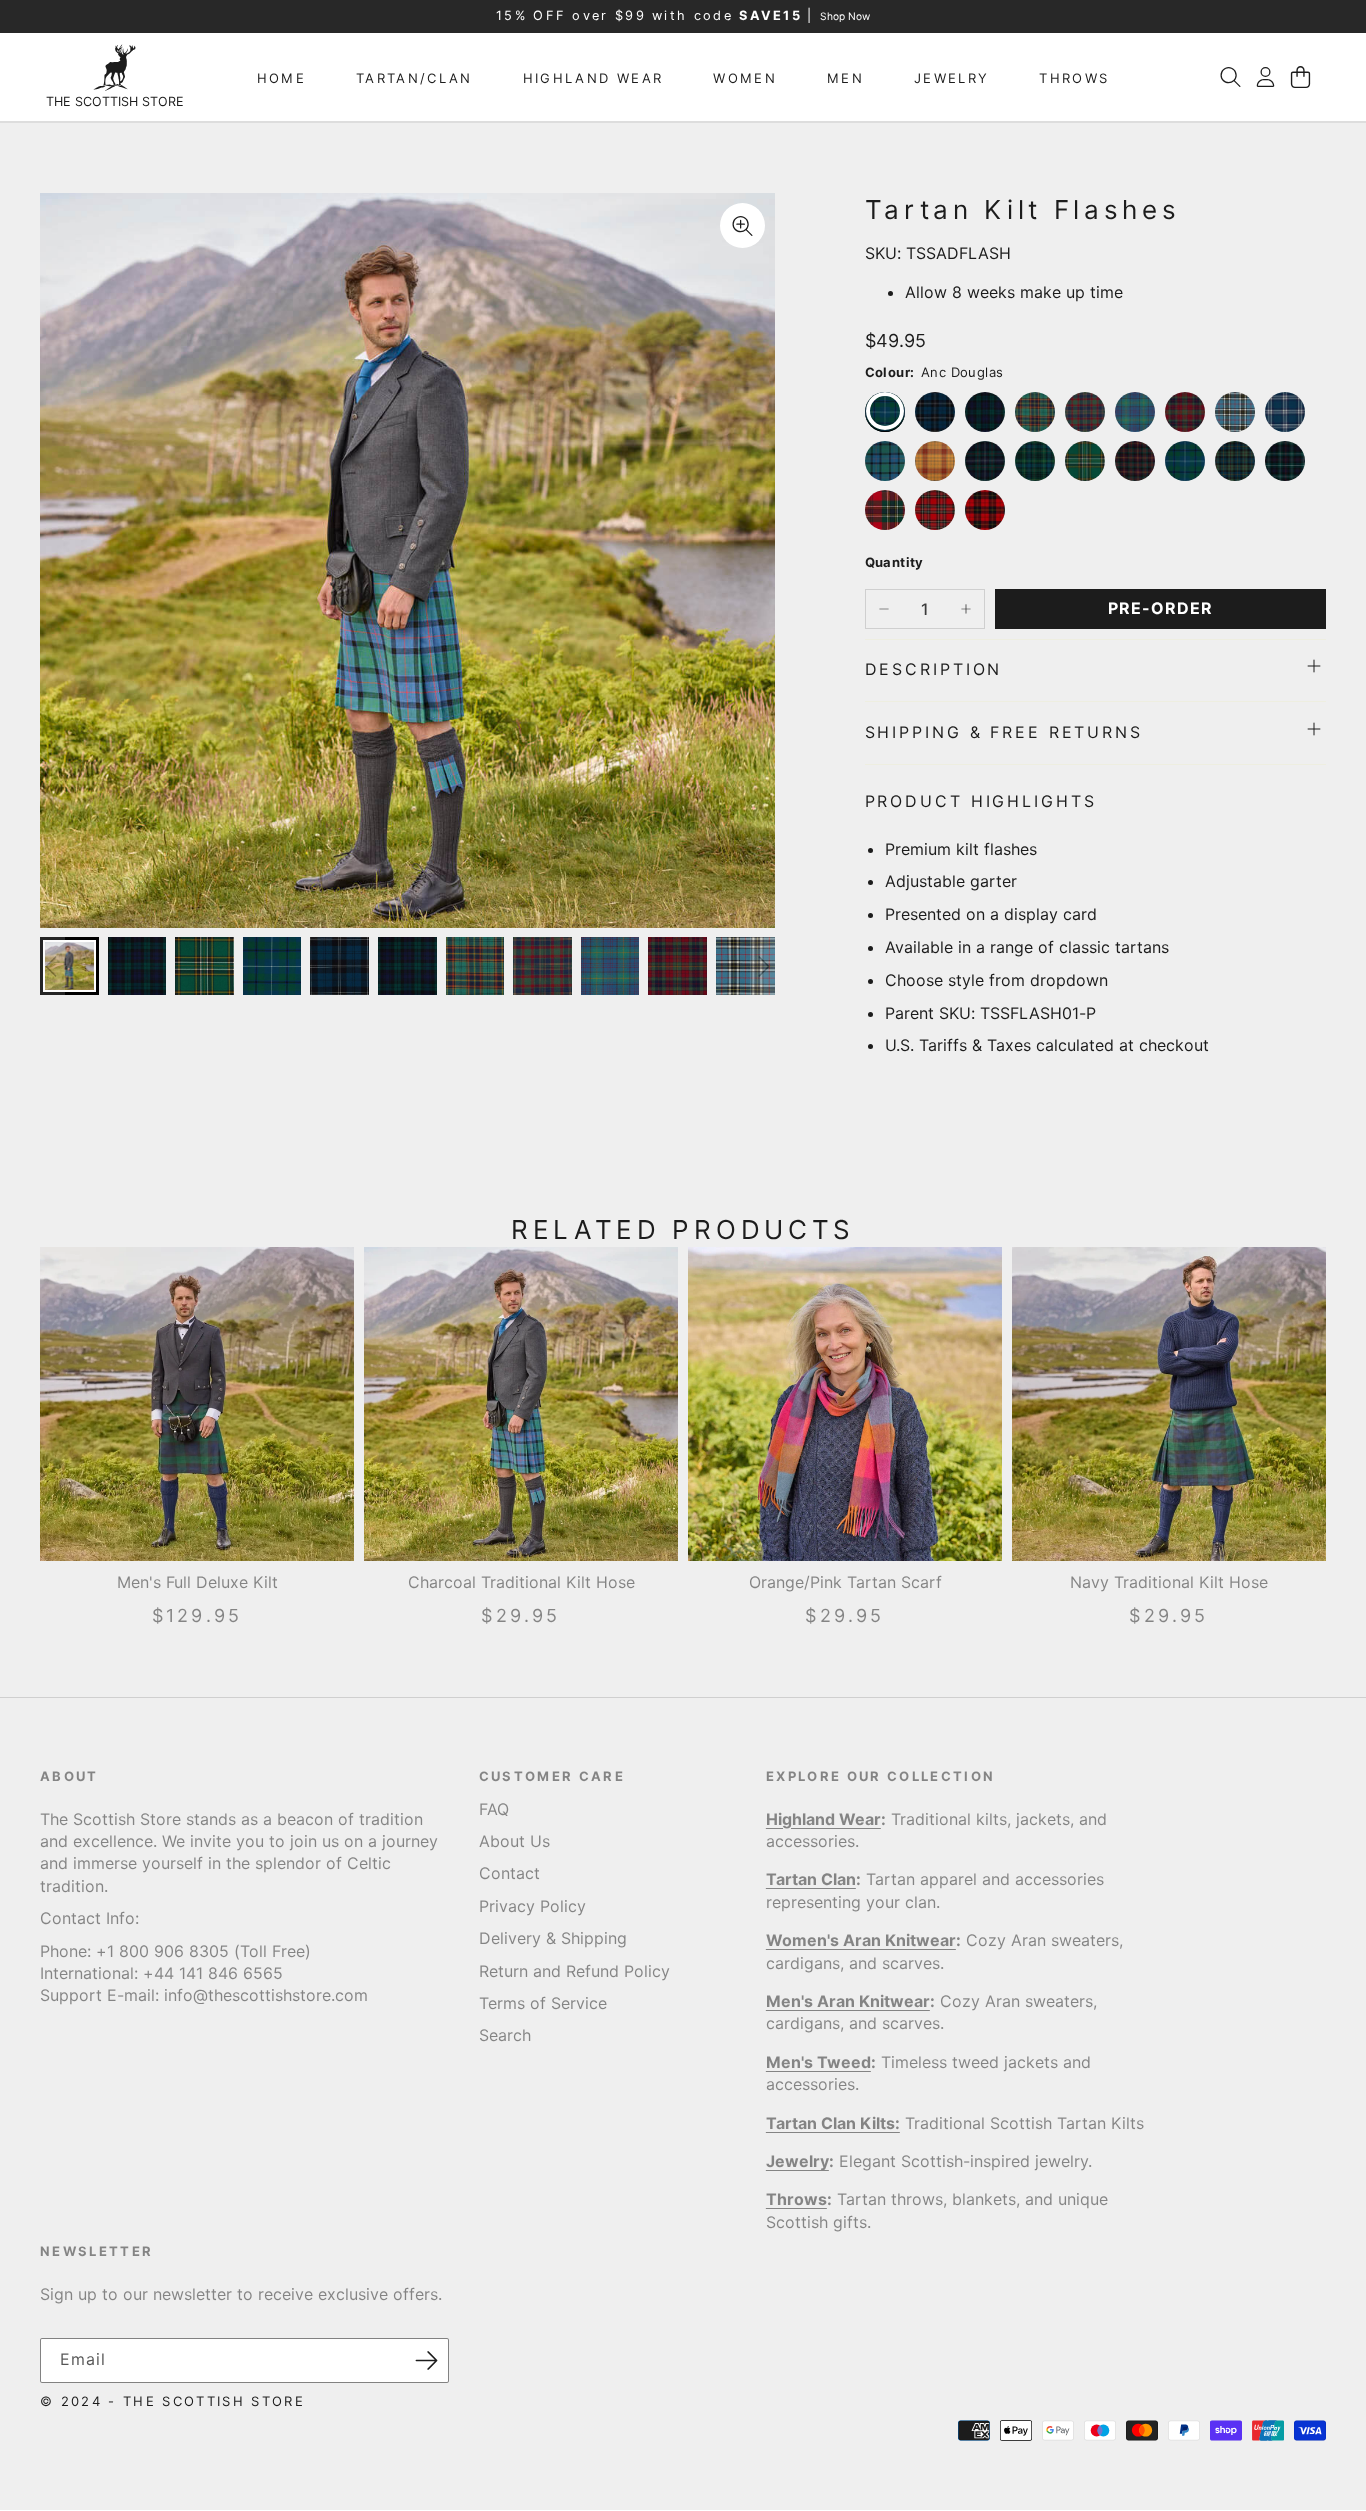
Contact (509, 1874)
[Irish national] (1085, 461)
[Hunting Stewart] (1035, 461)
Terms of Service (543, 2003)
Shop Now (845, 16)
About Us (514, 1841)
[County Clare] (1185, 412)
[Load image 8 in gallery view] (542, 966)
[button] (1230, 77)
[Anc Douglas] (885, 412)
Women (745, 78)
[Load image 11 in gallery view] (745, 966)
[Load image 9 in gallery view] (610, 966)
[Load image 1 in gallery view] (69, 966)
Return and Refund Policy (574, 1971)
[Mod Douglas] (1185, 461)
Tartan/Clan (414, 78)
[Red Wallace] (985, 510)
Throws (1074, 78)
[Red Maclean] (885, 510)
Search (505, 2036)
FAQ (494, 1809)
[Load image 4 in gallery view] (272, 966)
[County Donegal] (1135, 412)
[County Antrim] (1035, 412)
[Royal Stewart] (935, 510)
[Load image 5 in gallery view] (339, 966)
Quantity (894, 563)
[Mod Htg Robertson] (985, 461)
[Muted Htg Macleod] (1235, 461)
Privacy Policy (532, 1906)
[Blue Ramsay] (935, 412)
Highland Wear (593, 78)
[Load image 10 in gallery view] (677, 966)
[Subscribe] (427, 2360)
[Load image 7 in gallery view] (475, 966)
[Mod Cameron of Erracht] (1135, 461)
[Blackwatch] (985, 412)
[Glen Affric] (935, 461)
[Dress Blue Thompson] (1235, 412)
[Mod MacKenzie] (1285, 461)
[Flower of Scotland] (885, 461)
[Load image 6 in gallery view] (407, 966)
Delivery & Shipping (553, 1939)
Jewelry (951, 78)
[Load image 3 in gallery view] (204, 966)
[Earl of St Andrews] (1285, 412)
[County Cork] (1085, 412)
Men (845, 78)
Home (281, 78)
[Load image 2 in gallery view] (137, 966)
